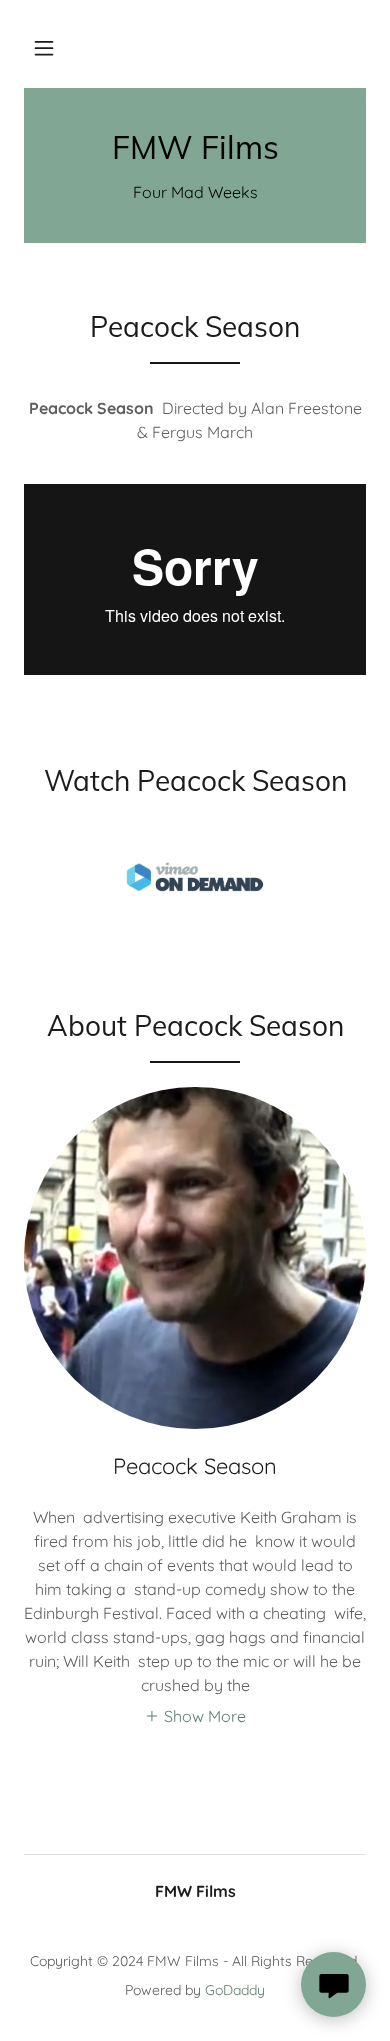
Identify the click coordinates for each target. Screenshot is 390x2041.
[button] (44, 48)
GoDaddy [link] (235, 1990)
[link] (195, 147)
